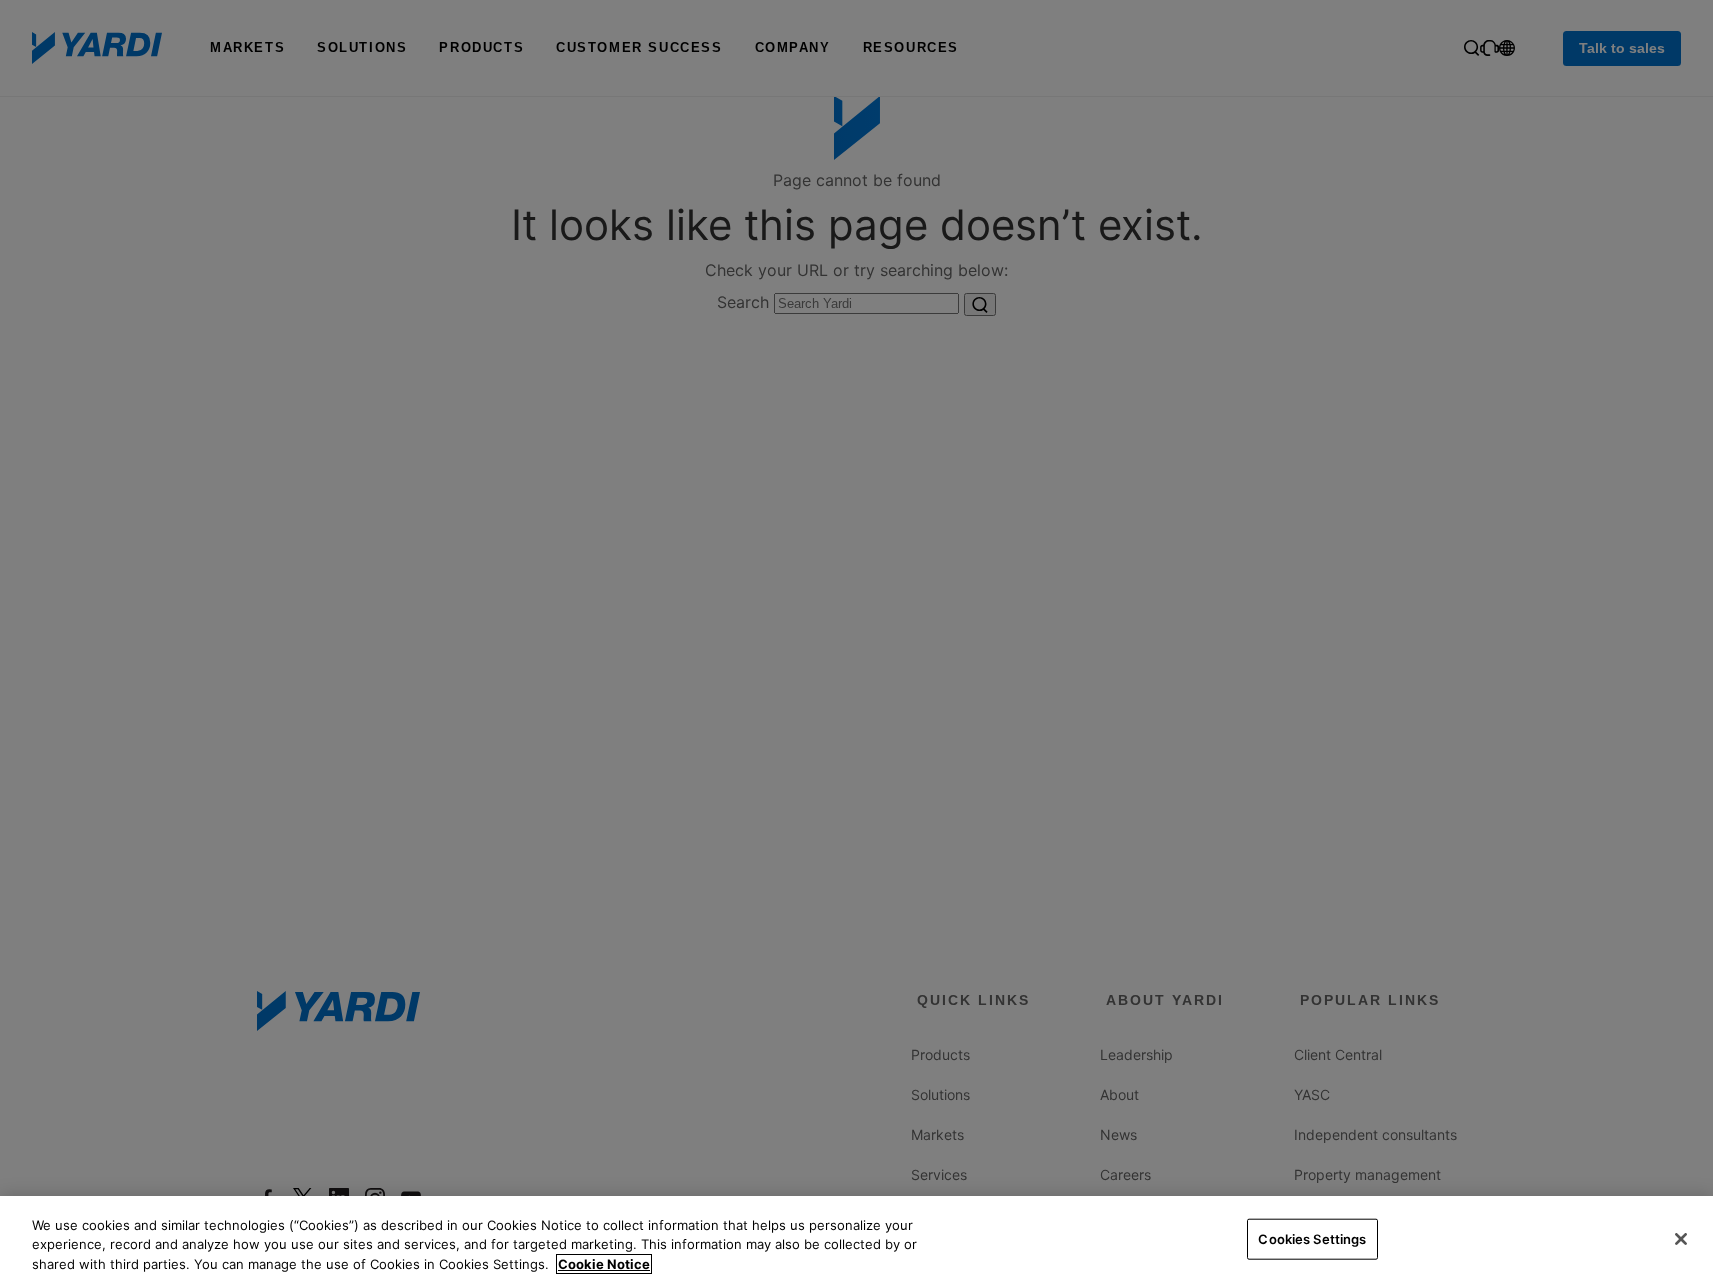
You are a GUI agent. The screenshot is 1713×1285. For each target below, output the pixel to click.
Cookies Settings (1312, 1238)
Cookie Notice (604, 1264)
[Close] (1681, 1239)
